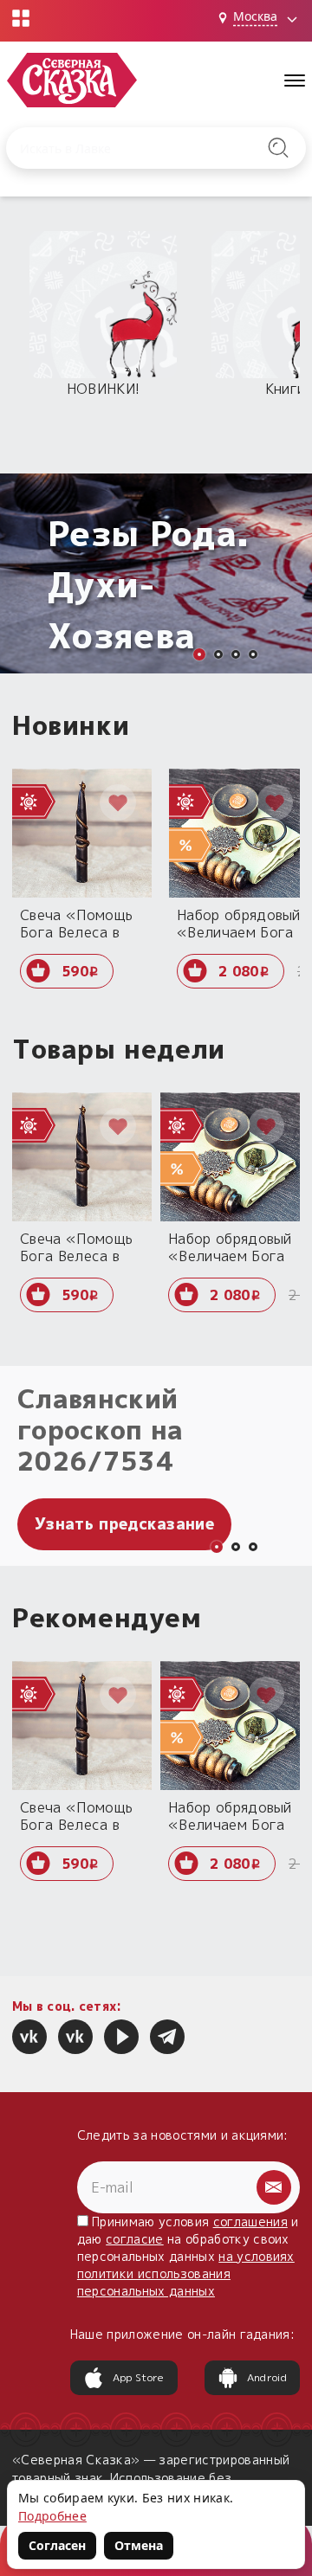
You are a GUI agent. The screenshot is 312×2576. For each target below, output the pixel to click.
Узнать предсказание (124, 1524)
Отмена (139, 2545)
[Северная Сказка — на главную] (72, 80)
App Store (139, 2377)
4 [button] (253, 654)
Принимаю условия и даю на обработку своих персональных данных (188, 2256)
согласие (135, 2239)
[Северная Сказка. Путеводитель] (75, 2037)
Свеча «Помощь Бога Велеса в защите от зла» (76, 923)
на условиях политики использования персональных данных (186, 2273)
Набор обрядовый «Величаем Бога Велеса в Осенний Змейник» (239, 923)
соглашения (250, 2222)
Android (267, 2377)
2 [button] (218, 654)
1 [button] (199, 654)
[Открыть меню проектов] (21, 18)
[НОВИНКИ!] (103, 305)
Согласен (57, 2545)
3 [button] (236, 654)
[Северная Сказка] (29, 2037)
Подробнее (52, 2516)
